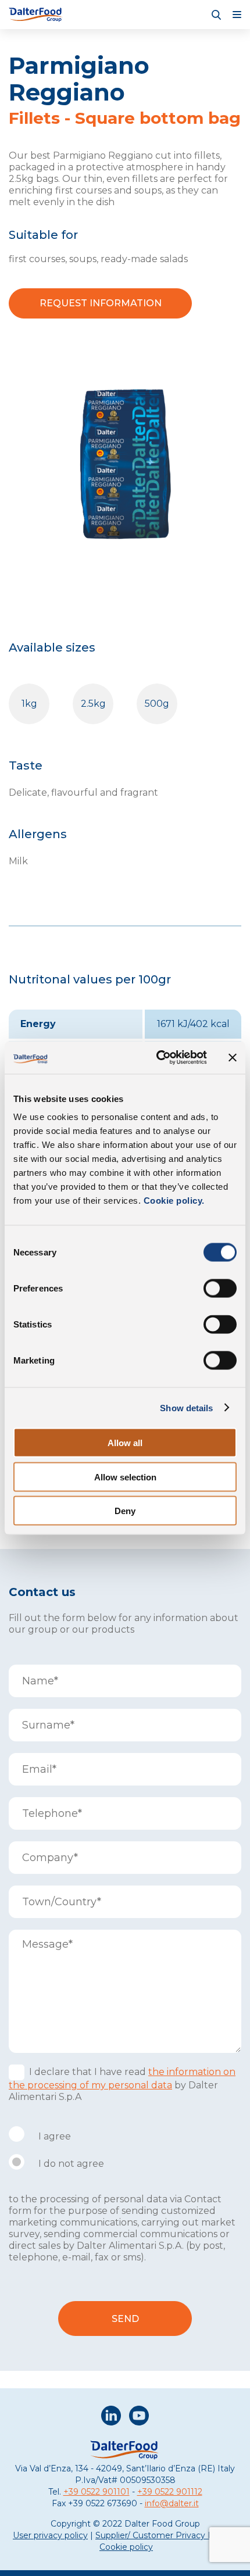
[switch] (220, 1289)
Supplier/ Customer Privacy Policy (164, 2535)
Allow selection (125, 1477)
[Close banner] (233, 1057)
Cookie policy (126, 2547)
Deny (125, 1511)
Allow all (125, 1443)
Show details (186, 1407)
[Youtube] (139, 2417)
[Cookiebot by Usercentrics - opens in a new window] (157, 1058)
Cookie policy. (173, 1201)
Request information (101, 303)
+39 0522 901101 (97, 2492)
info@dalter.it (172, 2503)
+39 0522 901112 (170, 2492)
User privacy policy (50, 2535)
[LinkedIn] (111, 2417)
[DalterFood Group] (36, 15)
